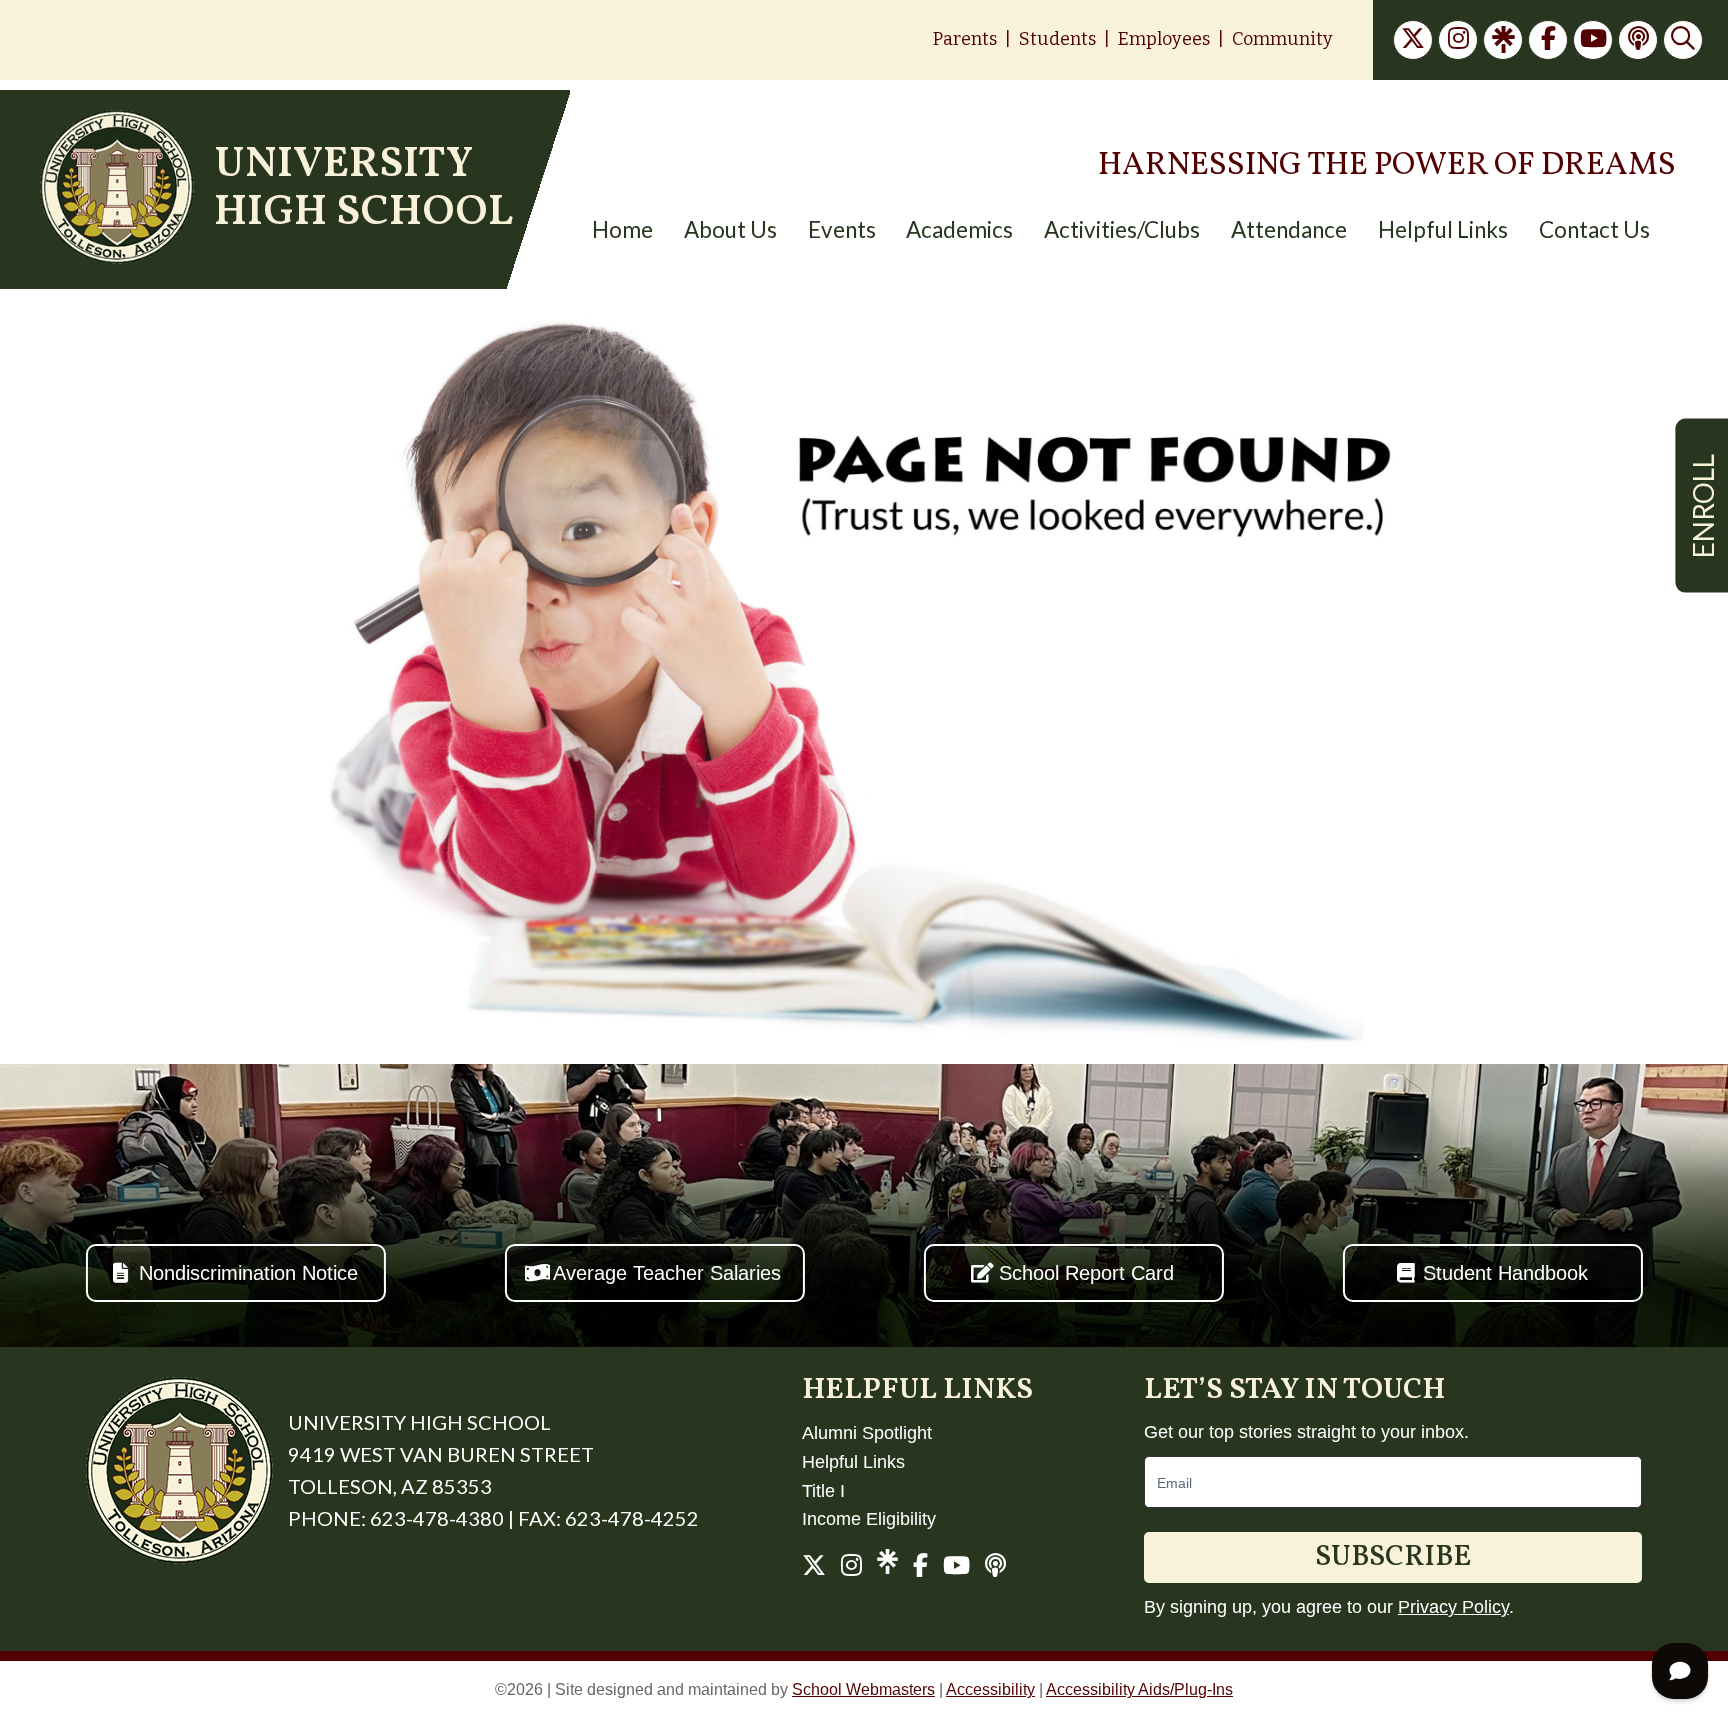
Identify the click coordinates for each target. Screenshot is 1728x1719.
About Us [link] (730, 230)
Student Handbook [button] (1505, 1273)
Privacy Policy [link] (1453, 1607)
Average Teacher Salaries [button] (667, 1273)
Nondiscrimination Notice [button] (248, 1273)
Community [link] (1282, 39)
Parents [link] (965, 39)
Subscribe (1393, 1557)
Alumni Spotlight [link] (867, 1433)
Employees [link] (1164, 39)
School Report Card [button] (1086, 1273)
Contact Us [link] (1594, 230)
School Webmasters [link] (863, 1689)
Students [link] (1057, 39)
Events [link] (842, 230)
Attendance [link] (1289, 230)
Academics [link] (959, 230)
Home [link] (622, 230)
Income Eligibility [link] (869, 1519)
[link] (1413, 40)
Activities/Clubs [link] (1122, 230)
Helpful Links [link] (1443, 230)
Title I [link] (823, 1491)
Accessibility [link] (990, 1689)
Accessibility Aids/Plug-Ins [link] (1139, 1689)
